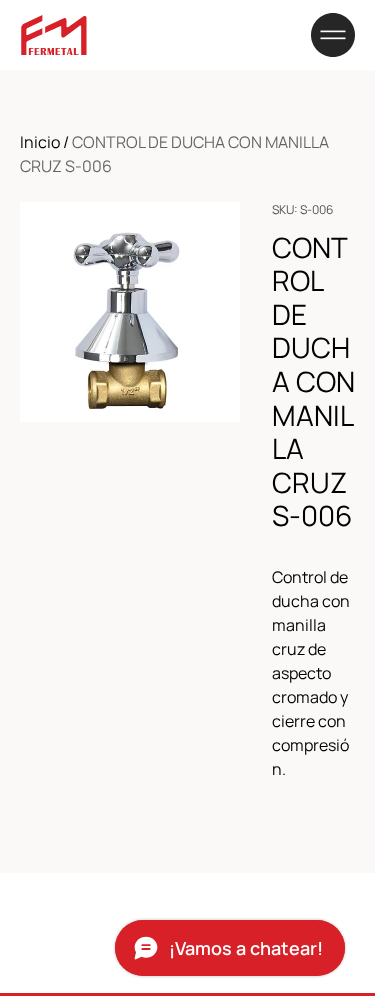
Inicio (40, 142)
